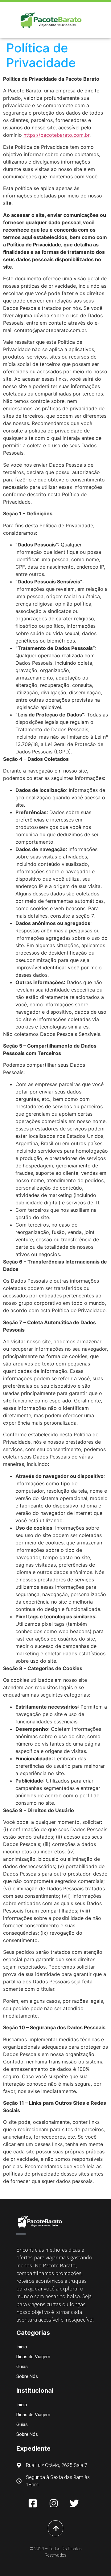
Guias (22, 2367)
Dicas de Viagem (33, 2357)
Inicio (22, 2347)
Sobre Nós (27, 2376)
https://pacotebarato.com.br (56, 135)
